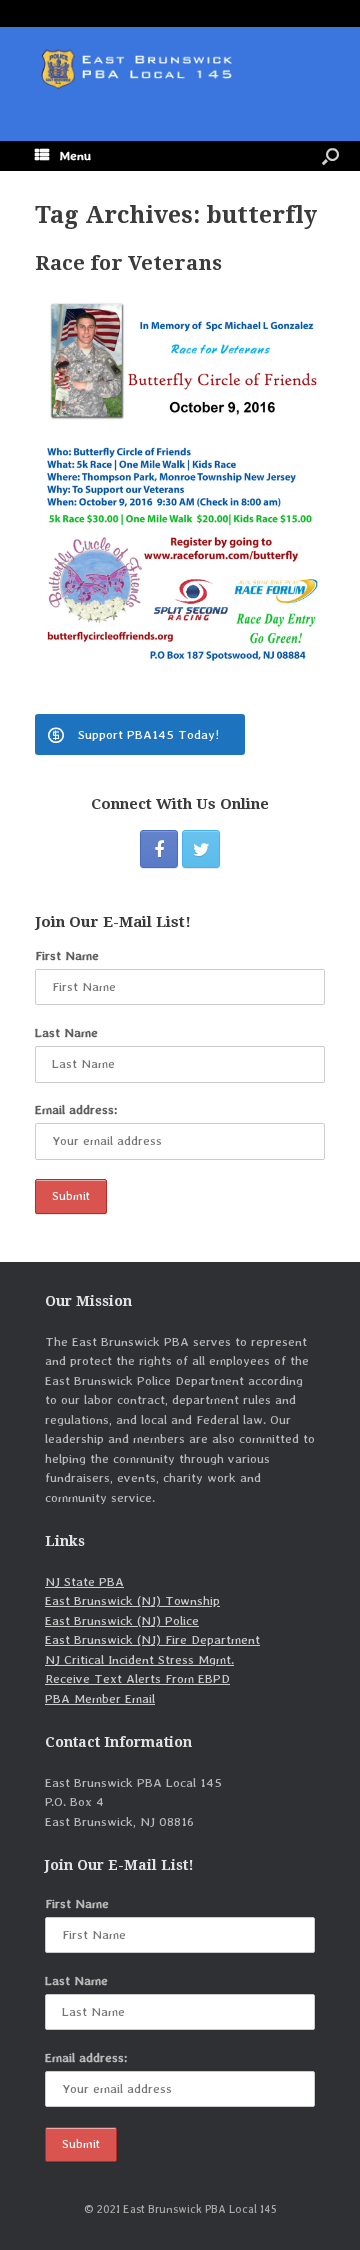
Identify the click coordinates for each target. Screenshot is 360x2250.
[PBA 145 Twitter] (201, 849)
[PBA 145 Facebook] (159, 849)
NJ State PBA (84, 1581)
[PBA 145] (180, 69)
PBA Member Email (100, 1698)
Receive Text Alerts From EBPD (137, 1678)
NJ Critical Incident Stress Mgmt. (139, 1659)
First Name (67, 955)
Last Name (66, 1032)
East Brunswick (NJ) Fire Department (152, 1639)
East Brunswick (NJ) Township (132, 1600)
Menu (75, 155)
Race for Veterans (128, 263)
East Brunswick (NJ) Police (122, 1620)
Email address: (76, 1109)
